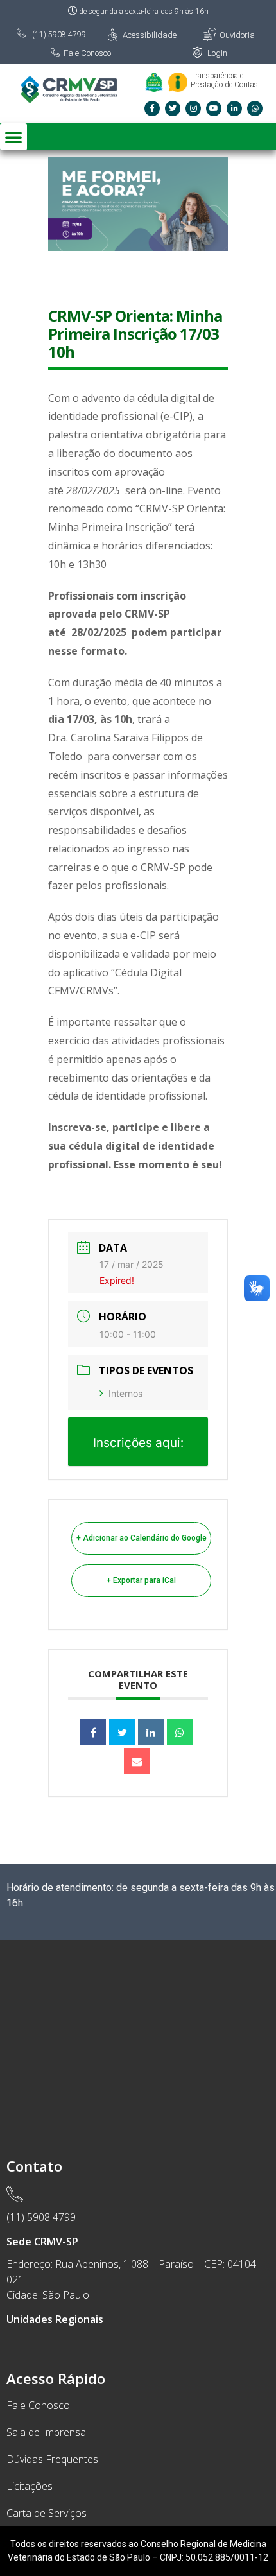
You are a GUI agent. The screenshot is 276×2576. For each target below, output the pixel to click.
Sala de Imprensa (46, 2432)
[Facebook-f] (152, 108)
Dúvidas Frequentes (52, 2459)
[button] (13, 137)
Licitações (30, 2486)
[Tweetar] (122, 1732)
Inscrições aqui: (138, 1443)
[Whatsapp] (255, 108)
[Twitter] (173, 108)
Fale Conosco (38, 2405)
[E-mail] (137, 1761)
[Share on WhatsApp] (180, 1732)
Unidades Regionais (55, 2319)
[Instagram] (193, 108)
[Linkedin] (151, 1732)
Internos (125, 1393)
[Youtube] (214, 108)
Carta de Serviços (47, 2513)
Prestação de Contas (224, 85)
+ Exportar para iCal (141, 1580)
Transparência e (217, 76)
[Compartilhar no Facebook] (93, 1732)
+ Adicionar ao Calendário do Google (142, 1538)
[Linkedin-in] (234, 108)
